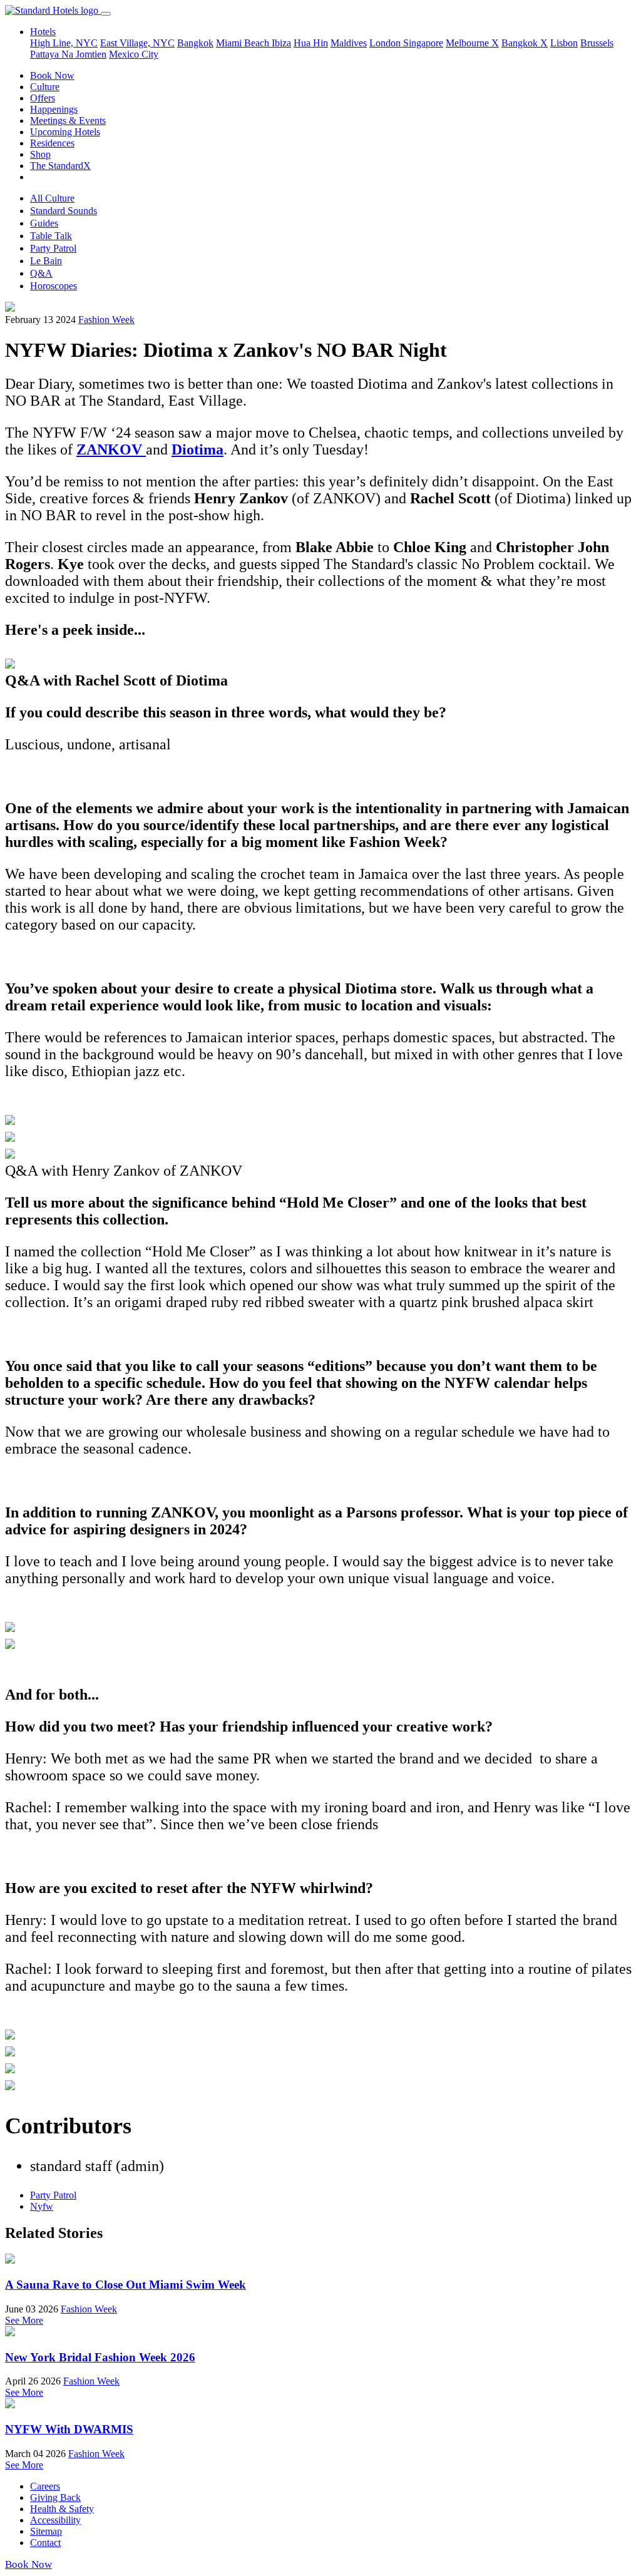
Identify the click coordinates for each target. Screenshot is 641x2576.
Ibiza (281, 43)
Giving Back (55, 2497)
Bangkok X (525, 43)
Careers (45, 2486)
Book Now (52, 75)
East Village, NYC (137, 43)
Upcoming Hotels (65, 132)
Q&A (41, 273)
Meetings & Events (68, 121)
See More (24, 2320)
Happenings (54, 109)
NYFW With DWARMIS (69, 2429)
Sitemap (46, 2531)
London (386, 43)
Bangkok (195, 43)
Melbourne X (472, 43)
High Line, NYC (64, 43)
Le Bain (46, 261)
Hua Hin (311, 43)
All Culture (52, 198)
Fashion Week (106, 320)
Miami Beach (244, 43)
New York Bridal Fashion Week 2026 (100, 2357)
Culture (45, 87)
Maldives (349, 43)
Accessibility (55, 2520)
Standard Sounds (64, 211)
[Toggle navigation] (106, 14)
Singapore (423, 43)
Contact (45, 2543)
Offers (43, 98)
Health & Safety (62, 2509)
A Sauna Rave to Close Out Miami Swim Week (126, 2285)
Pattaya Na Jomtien (68, 54)
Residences (52, 143)
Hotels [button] (43, 32)
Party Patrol (53, 248)
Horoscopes (54, 286)
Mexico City (134, 54)
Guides (44, 223)
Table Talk (51, 236)
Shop (40, 154)
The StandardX (60, 166)
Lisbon (564, 43)
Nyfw (42, 2206)
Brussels (597, 43)
